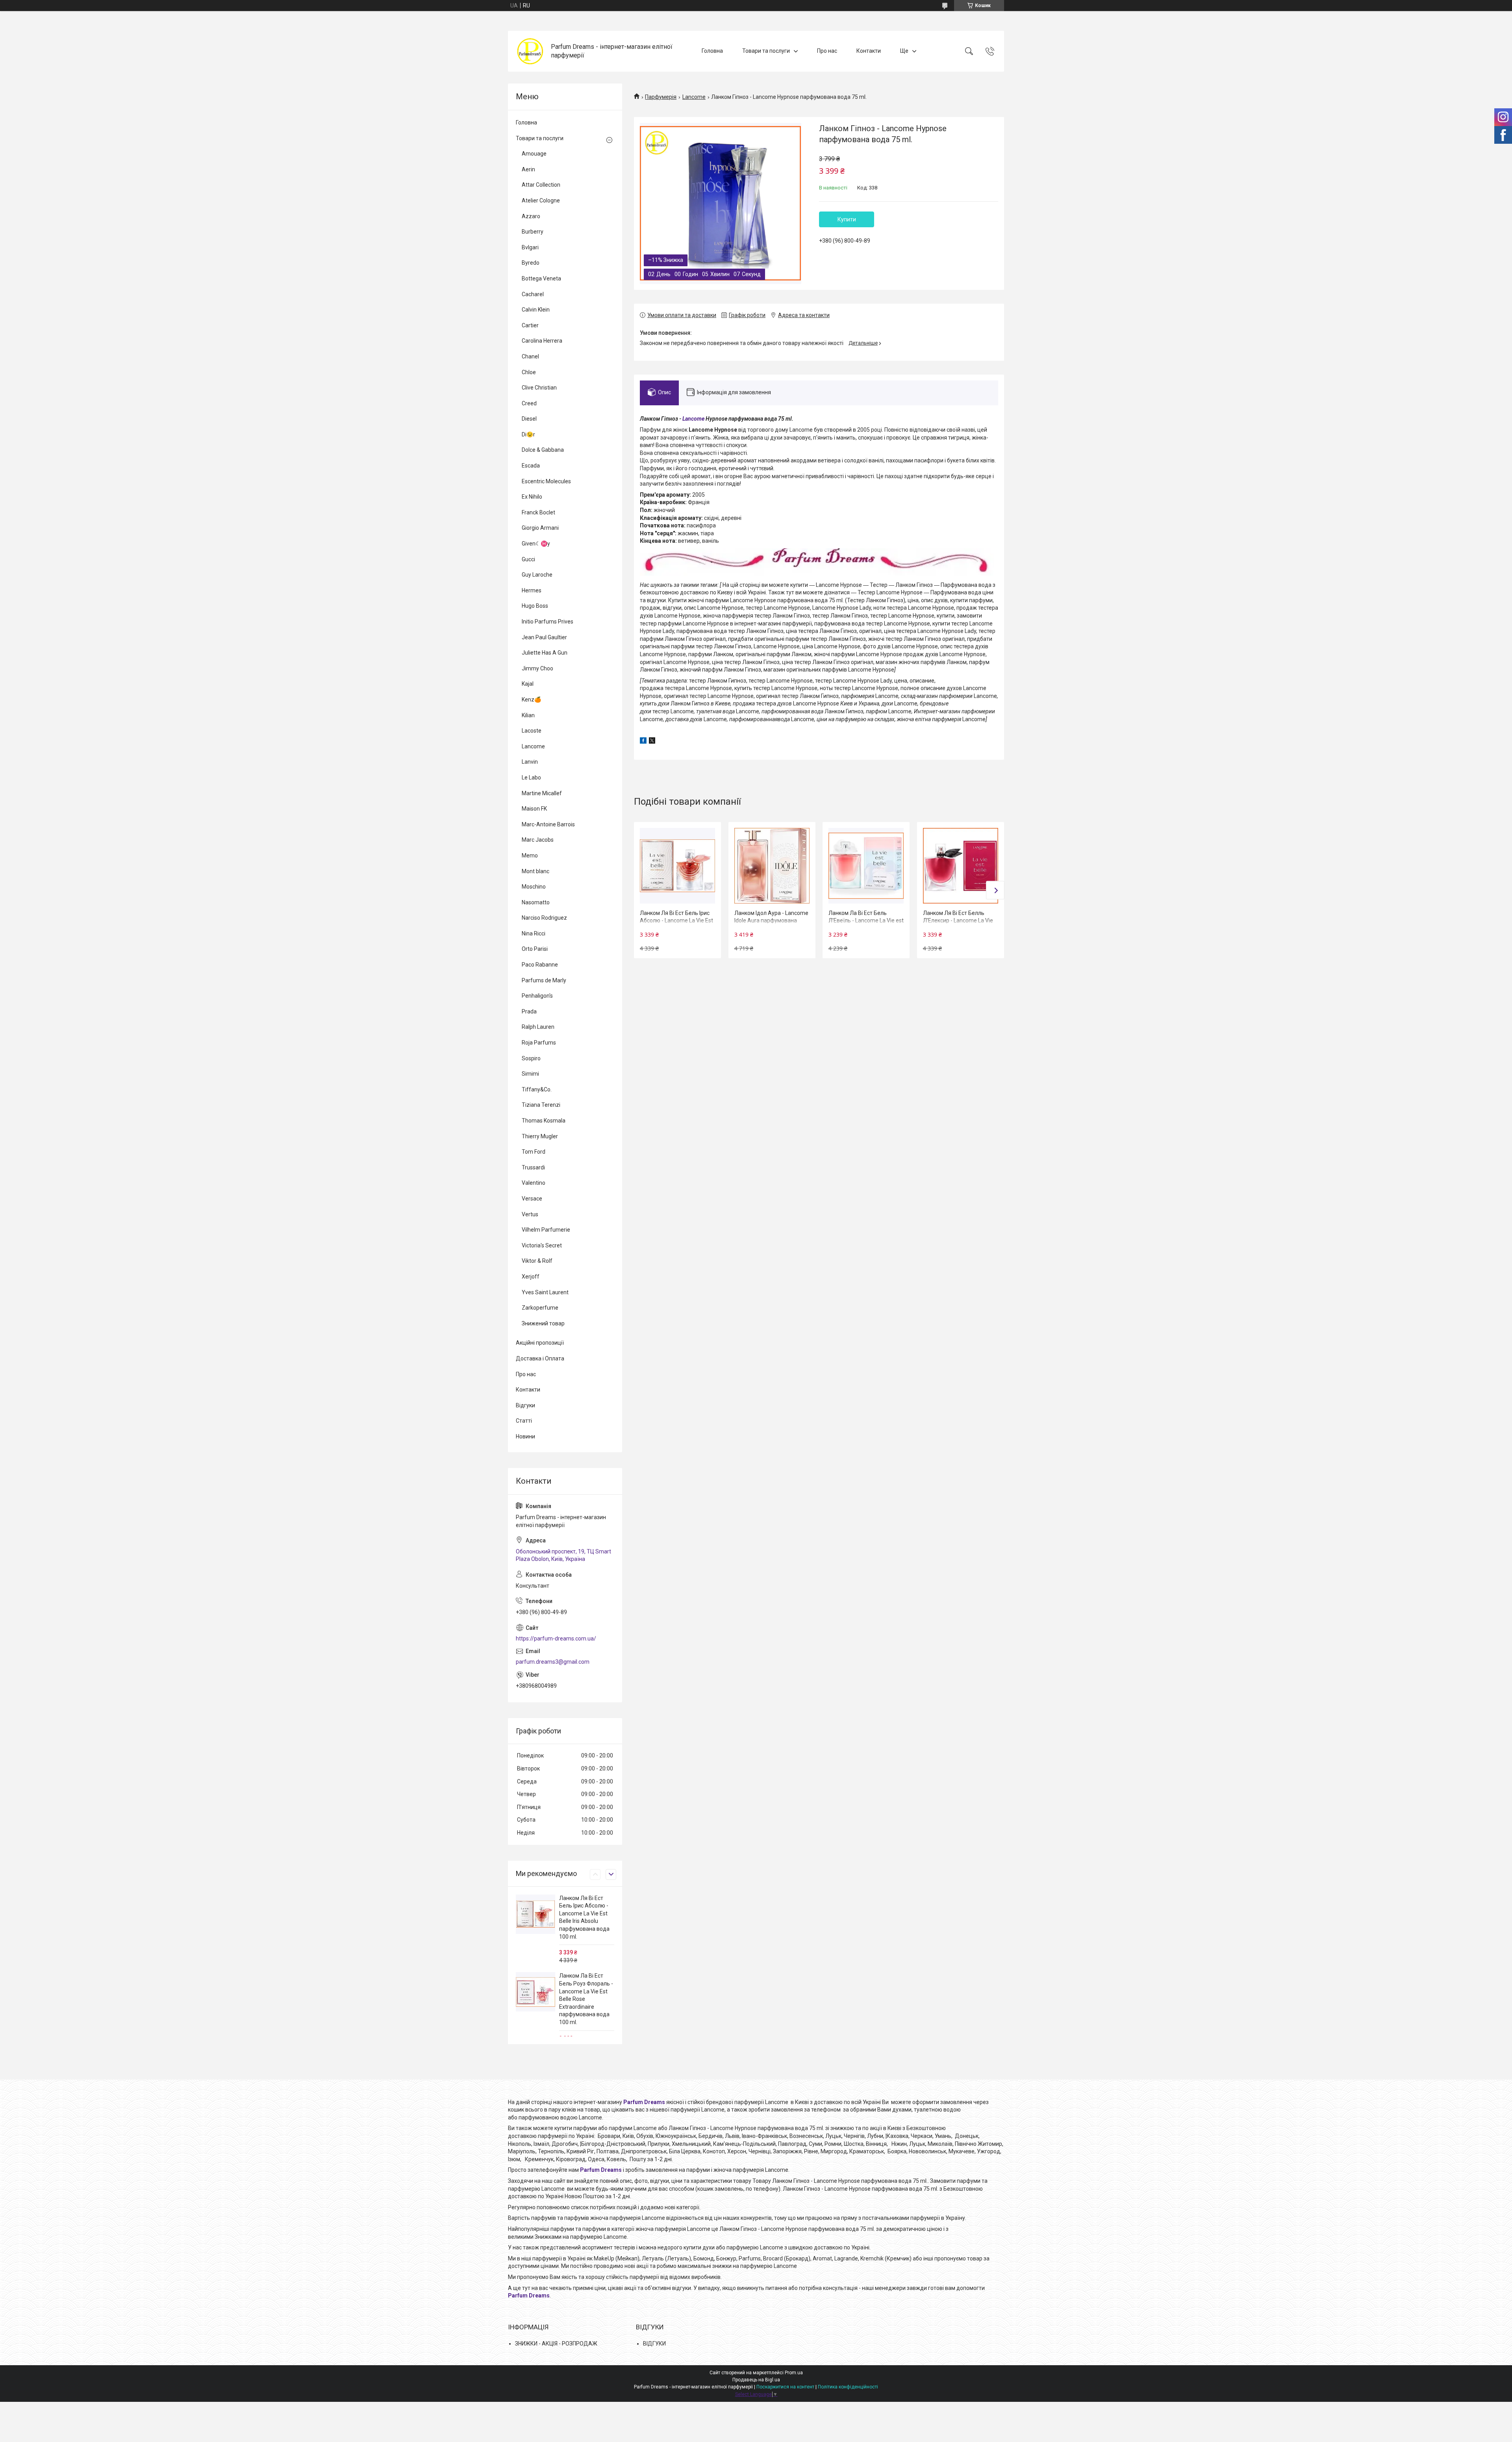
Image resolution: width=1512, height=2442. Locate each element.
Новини (525, 1436)
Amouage (534, 154)
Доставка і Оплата (540, 1358)
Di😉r (528, 434)
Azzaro (531, 216)
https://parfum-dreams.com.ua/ (556, 1639)
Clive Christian (539, 388)
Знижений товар (543, 1323)
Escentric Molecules (546, 481)
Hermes (532, 590)
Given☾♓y (536, 544)
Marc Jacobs (538, 840)
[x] (652, 742)
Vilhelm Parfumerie (546, 1230)
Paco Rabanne (540, 965)
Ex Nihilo (532, 497)
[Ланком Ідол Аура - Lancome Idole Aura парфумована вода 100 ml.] (772, 866)
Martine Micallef (542, 793)
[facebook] (643, 742)
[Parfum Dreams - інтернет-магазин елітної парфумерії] (530, 51)
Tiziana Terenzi (541, 1105)
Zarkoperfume (540, 1308)
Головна (712, 51)
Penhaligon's (537, 996)
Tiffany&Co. (537, 1089)
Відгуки (525, 1405)
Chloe (529, 372)
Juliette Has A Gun (545, 653)
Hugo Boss (535, 606)
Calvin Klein (536, 310)
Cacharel (533, 294)
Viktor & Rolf (537, 1261)
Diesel (529, 419)
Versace (532, 1199)
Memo (530, 855)
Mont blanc (535, 871)
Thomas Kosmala (544, 1121)
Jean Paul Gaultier (544, 637)
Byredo (531, 263)
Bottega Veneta (541, 278)
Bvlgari (530, 247)
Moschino (534, 887)
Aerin (528, 169)
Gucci (528, 559)
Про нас (827, 51)
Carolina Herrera (542, 341)
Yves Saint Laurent (545, 1292)
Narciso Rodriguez (544, 918)
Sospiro (531, 1058)
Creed (529, 403)
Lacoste (532, 731)
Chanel (530, 356)
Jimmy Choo (537, 668)
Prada (529, 1011)
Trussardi (533, 1167)
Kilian (528, 715)
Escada (531, 466)
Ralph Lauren (538, 1027)
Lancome (694, 97)
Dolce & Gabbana (543, 450)
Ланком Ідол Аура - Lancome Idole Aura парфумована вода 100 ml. (771, 921)
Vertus (530, 1214)
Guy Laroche (537, 575)
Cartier (530, 325)
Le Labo (531, 778)
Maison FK (534, 809)
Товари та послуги (766, 51)
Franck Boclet (538, 512)
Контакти (869, 51)
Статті (524, 1421)
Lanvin (530, 762)
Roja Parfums (539, 1043)
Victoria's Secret (542, 1245)
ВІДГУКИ (654, 2344)
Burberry (533, 232)
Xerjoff (531, 1277)
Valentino (534, 1183)
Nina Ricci (534, 933)
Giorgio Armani (540, 528)
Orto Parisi (535, 949)
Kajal (528, 684)
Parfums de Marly (544, 980)
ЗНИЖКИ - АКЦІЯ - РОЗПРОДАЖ (556, 2344)
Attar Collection (541, 185)
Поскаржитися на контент (785, 2387)
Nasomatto (536, 902)
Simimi (530, 1074)
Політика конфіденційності (848, 2387)
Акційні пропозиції (540, 1343)
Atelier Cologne (541, 200)
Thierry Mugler (540, 1136)
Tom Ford (534, 1152)
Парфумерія (661, 97)
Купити (847, 219)
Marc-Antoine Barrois (548, 824)
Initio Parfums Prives (548, 622)
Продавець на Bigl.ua (756, 2380)
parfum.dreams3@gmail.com (553, 1662)
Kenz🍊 (531, 700)
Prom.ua (794, 2373)
